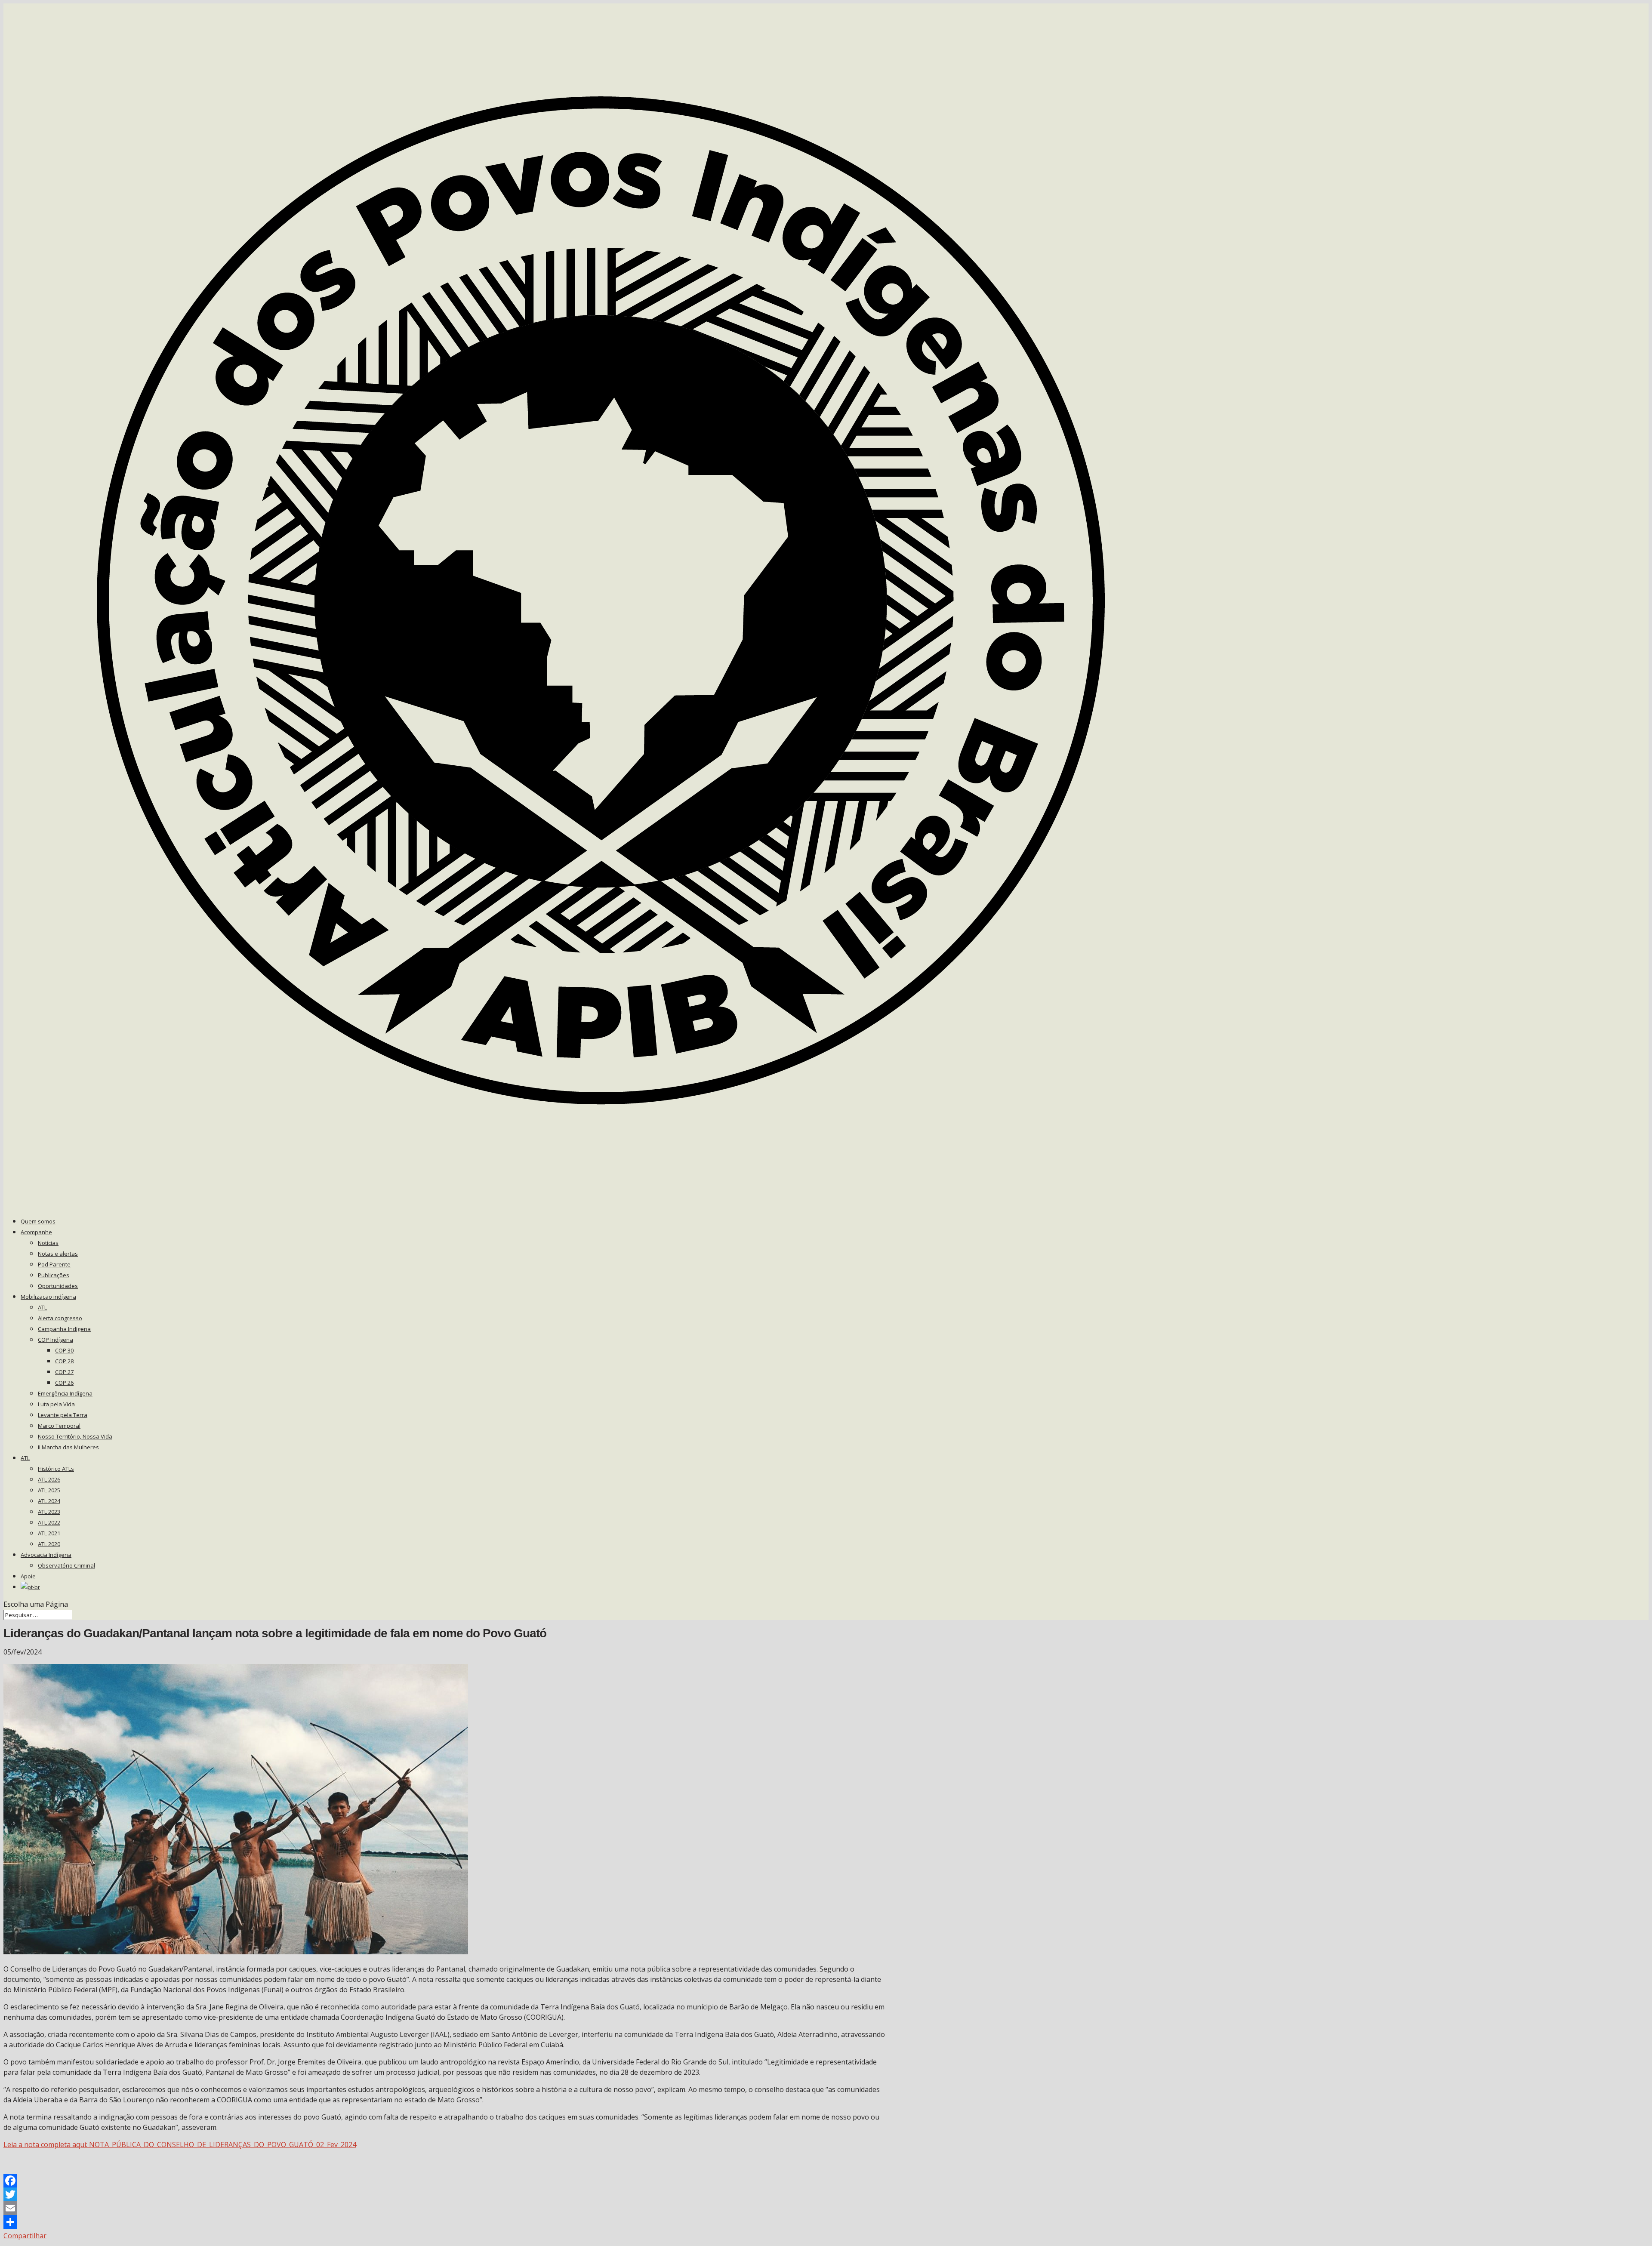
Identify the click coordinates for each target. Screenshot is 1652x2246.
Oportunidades (58, 1286)
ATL (42, 1307)
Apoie (28, 1576)
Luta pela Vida (56, 1404)
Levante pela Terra (63, 1415)
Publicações (54, 1275)
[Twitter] (444, 2194)
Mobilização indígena (48, 1297)
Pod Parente (54, 1264)
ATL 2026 (49, 1479)
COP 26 (64, 1383)
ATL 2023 (49, 1512)
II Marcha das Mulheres (68, 1447)
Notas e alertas (58, 1254)
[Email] (444, 2208)
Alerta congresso (60, 1318)
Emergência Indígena (65, 1393)
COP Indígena (55, 1340)
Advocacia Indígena (46, 1555)
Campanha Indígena (64, 1329)
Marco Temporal (59, 1426)
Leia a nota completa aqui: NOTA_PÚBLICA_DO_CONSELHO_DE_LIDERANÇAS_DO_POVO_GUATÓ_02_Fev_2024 (180, 2144)
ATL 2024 (49, 1501)
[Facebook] (444, 2181)
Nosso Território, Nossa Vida (75, 1436)
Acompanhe (36, 1232)
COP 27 (64, 1372)
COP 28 (64, 1361)
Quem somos (38, 1221)
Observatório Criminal (66, 1565)
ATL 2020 (49, 1544)
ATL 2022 (49, 1522)
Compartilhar (25, 2236)
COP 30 (64, 1350)
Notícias (48, 1243)
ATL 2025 (49, 1490)
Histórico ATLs (56, 1469)
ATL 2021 (49, 1533)
